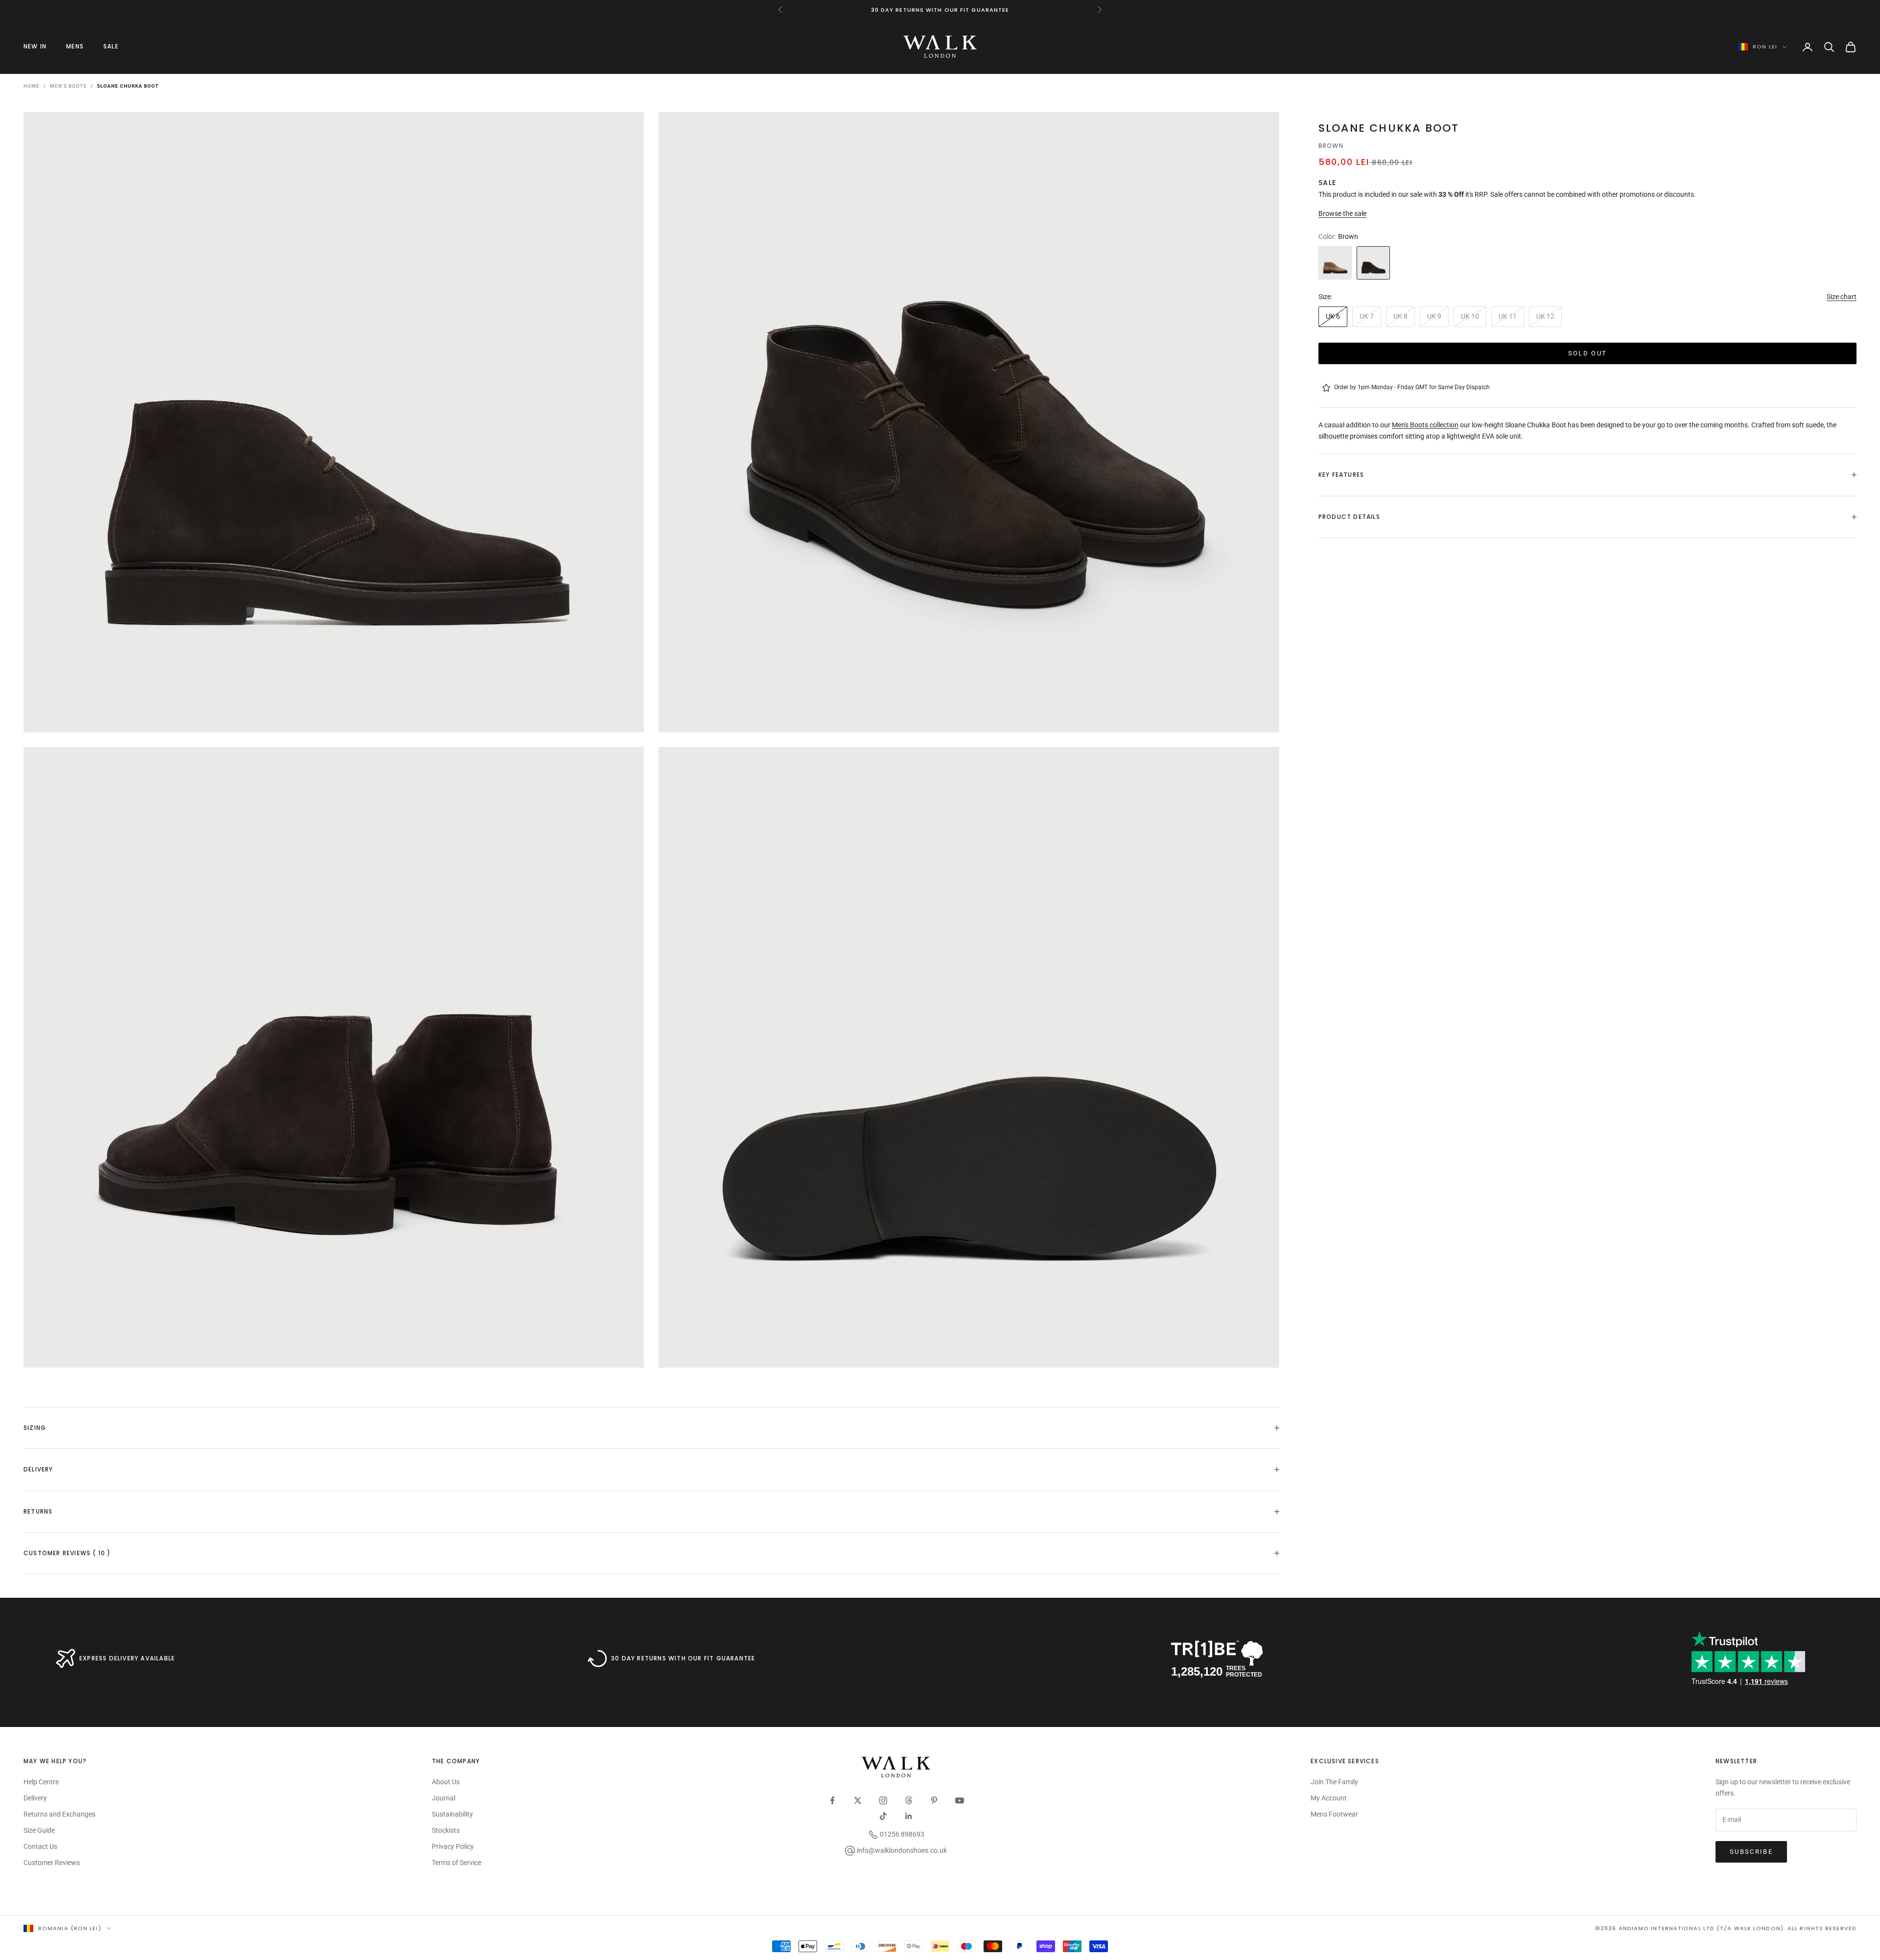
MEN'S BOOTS (68, 86)
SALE (111, 46)
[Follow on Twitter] (858, 1800)
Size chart (1842, 297)
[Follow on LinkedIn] (909, 1816)
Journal (444, 1798)
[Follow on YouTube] (960, 1800)
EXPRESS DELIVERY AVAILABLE (127, 1658)
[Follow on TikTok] (883, 1816)
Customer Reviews (52, 1863)
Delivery (35, 1798)
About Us (446, 1782)
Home (32, 86)
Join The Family (1334, 1782)
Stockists (446, 1830)
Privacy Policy (453, 1846)
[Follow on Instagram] (883, 1800)
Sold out (1588, 353)
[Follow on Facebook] (832, 1800)
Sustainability (452, 1814)
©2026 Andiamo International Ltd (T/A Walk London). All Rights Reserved (1726, 1928)
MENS (75, 46)
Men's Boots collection (1425, 425)
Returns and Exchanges (59, 1814)
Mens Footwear (1334, 1814)
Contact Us (40, 1846)
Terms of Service (457, 1863)
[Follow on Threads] (909, 1800)
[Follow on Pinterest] (934, 1800)
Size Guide (39, 1830)
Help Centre (41, 1782)
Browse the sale (1342, 213)
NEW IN (35, 46)
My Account (1329, 1798)
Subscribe (1751, 1852)
